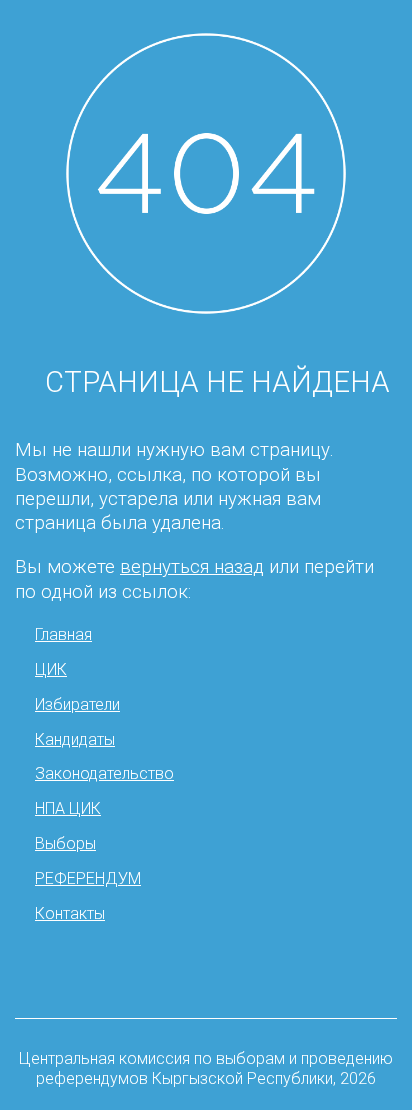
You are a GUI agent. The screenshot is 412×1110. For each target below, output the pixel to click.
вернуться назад (192, 567)
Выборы (65, 843)
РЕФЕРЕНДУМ (88, 878)
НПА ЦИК (68, 808)
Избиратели (77, 704)
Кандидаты (75, 739)
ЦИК (51, 669)
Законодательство (104, 773)
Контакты (70, 913)
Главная (63, 634)
